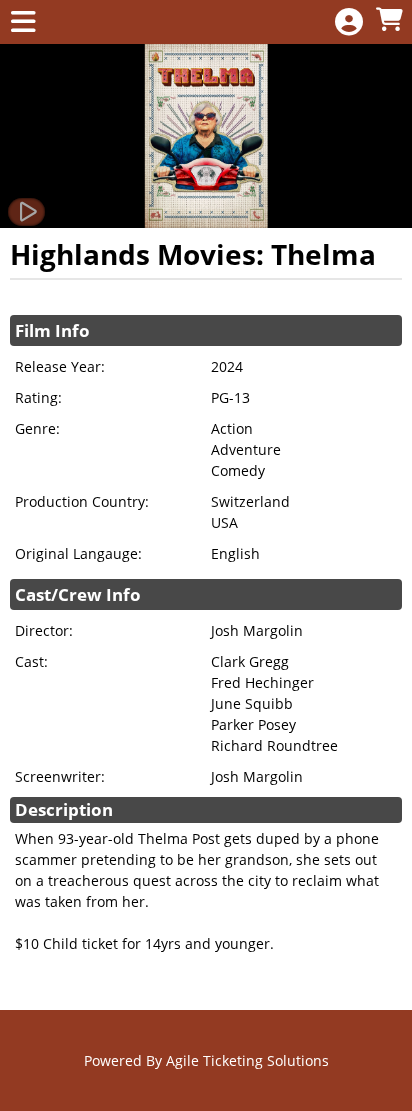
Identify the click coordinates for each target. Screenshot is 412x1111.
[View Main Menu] (23, 22)
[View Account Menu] (349, 22)
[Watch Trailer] (26, 212)
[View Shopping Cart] (389, 20)
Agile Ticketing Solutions (247, 1060)
